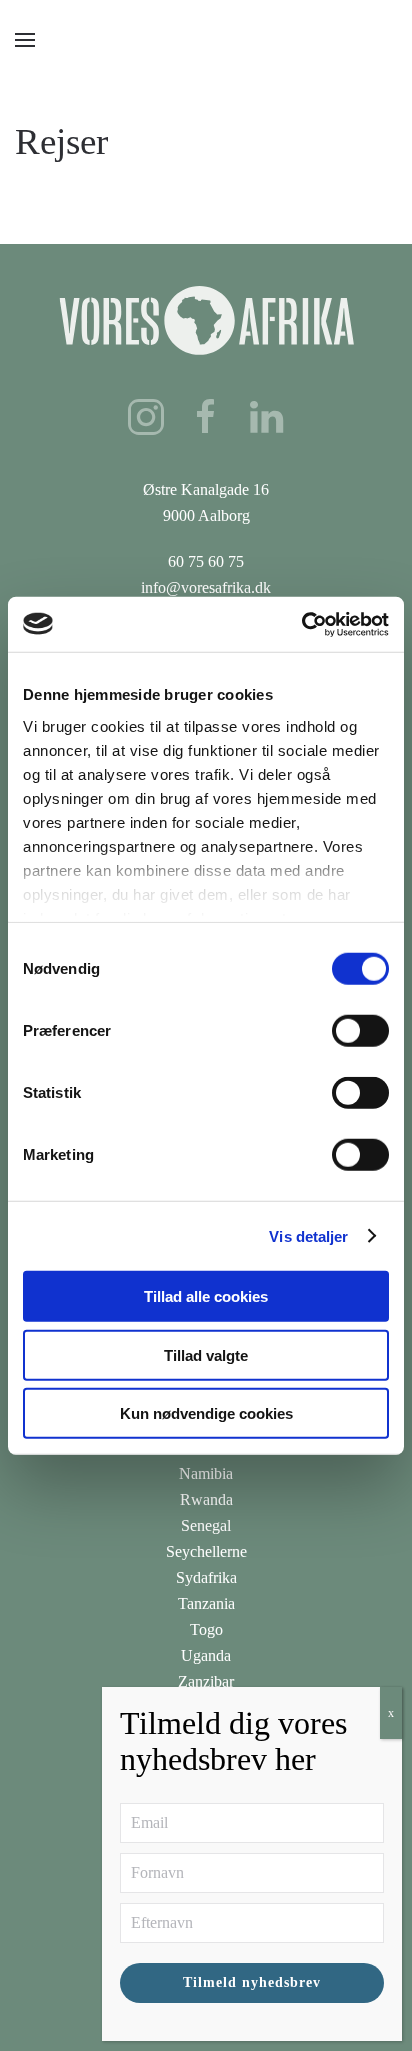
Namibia (206, 1473)
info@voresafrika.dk (206, 587)
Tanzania (206, 1603)
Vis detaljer (308, 1235)
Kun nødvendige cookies (206, 1413)
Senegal (206, 1525)
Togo (206, 1629)
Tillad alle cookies (206, 1296)
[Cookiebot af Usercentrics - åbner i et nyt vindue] (301, 624)
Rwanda (206, 1499)
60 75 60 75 (206, 561)
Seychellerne (206, 1551)
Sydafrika (206, 1577)
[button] (25, 40)
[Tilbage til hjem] (206, 40)
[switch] (360, 1031)
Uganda (206, 1655)
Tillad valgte (206, 1354)
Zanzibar (206, 1681)
